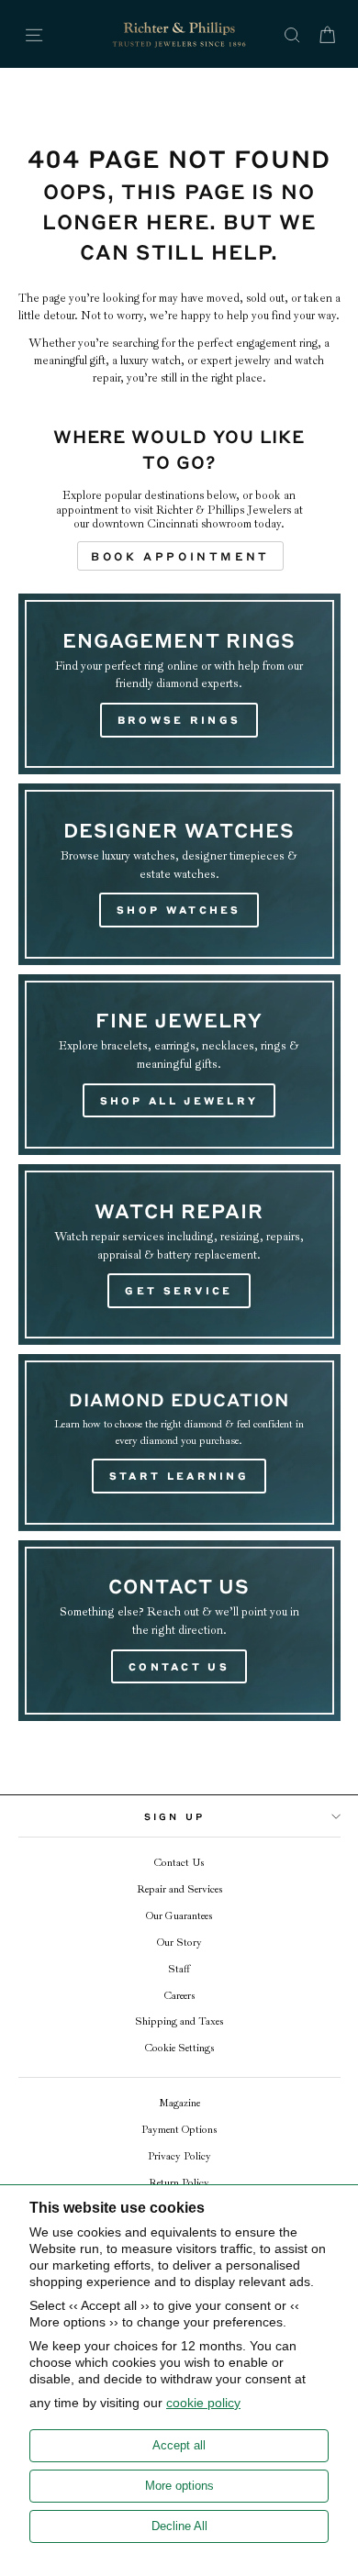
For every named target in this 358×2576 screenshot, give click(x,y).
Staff (179, 1969)
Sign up (174, 1816)
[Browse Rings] (179, 684)
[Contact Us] (179, 1631)
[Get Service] (179, 1255)
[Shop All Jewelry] (179, 1065)
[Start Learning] (179, 1442)
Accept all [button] (179, 2445)
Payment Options (179, 2130)
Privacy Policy (179, 2156)
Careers (179, 1996)
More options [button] (179, 2486)
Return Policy (179, 2183)
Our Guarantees (179, 1916)
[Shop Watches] (179, 874)
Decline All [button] (179, 2526)
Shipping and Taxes (179, 2021)
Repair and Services (179, 1889)
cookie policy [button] (203, 2403)
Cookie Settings (179, 2048)
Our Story (179, 1943)
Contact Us (179, 1863)
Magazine (179, 2103)
